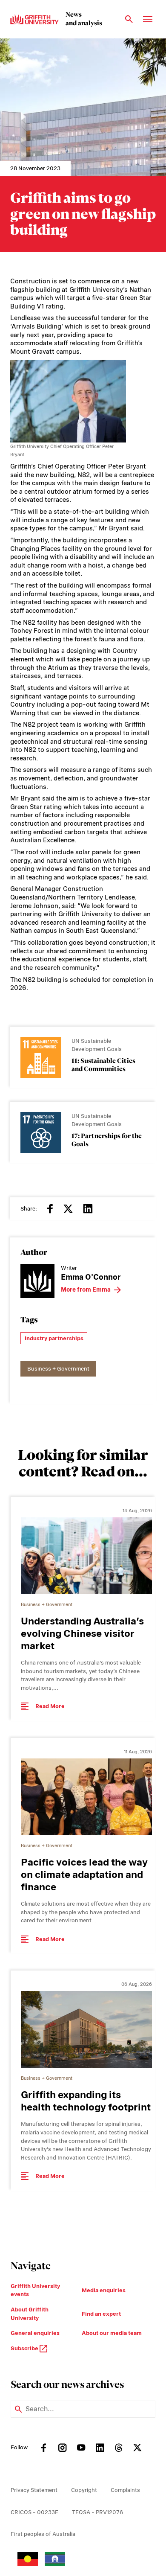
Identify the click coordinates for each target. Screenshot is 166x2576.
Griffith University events (35, 2290)
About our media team (112, 2333)
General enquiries (35, 2333)
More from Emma (86, 1289)
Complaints (125, 2490)
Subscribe (25, 2348)
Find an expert (101, 2314)
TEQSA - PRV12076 (97, 2512)
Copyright (84, 2490)
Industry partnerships (54, 1338)
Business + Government (58, 1369)
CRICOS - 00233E (34, 2512)
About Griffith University (30, 2314)
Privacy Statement (34, 2490)
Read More (50, 1706)
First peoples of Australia (43, 2534)
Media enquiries (104, 2290)
